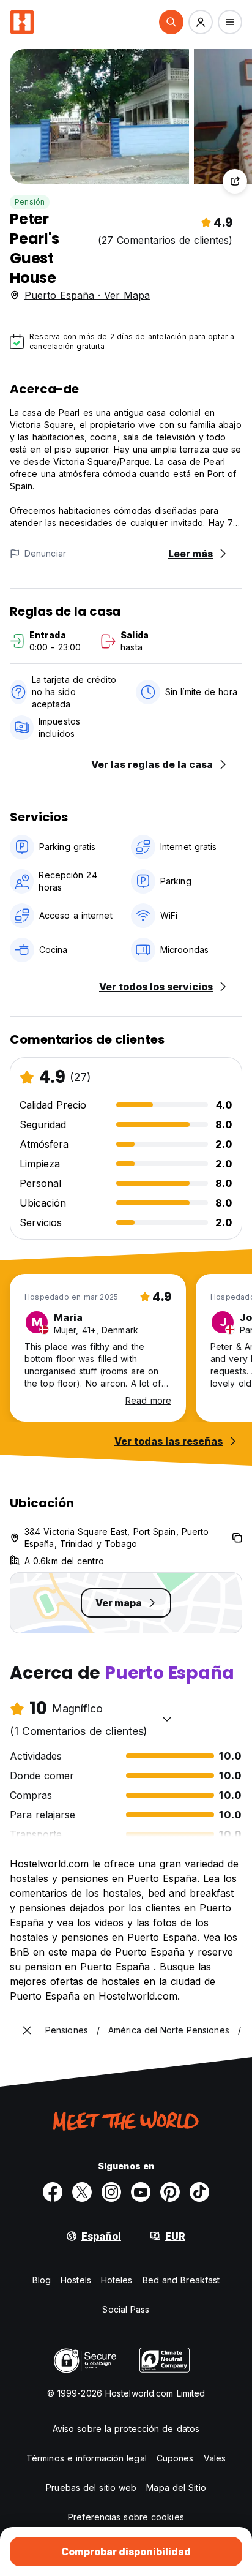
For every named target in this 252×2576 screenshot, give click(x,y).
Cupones (175, 2458)
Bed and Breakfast (181, 2280)
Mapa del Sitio (176, 2487)
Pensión (30, 202)
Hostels (76, 2280)
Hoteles (117, 2280)
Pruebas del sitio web (91, 2487)
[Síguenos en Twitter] (82, 2192)
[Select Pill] (171, 22)
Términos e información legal (87, 2458)
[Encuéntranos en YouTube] (141, 2192)
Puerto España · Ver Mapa (87, 295)
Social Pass (126, 2309)
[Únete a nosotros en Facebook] (53, 2192)
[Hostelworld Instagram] (111, 2192)
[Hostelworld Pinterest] (170, 2192)
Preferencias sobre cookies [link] (126, 2517)
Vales (215, 2458)
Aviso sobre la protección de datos (126, 2429)
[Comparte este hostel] (235, 181)
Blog (42, 2280)
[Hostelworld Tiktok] (199, 2192)
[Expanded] (27, 2030)
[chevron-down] (167, 1719)
